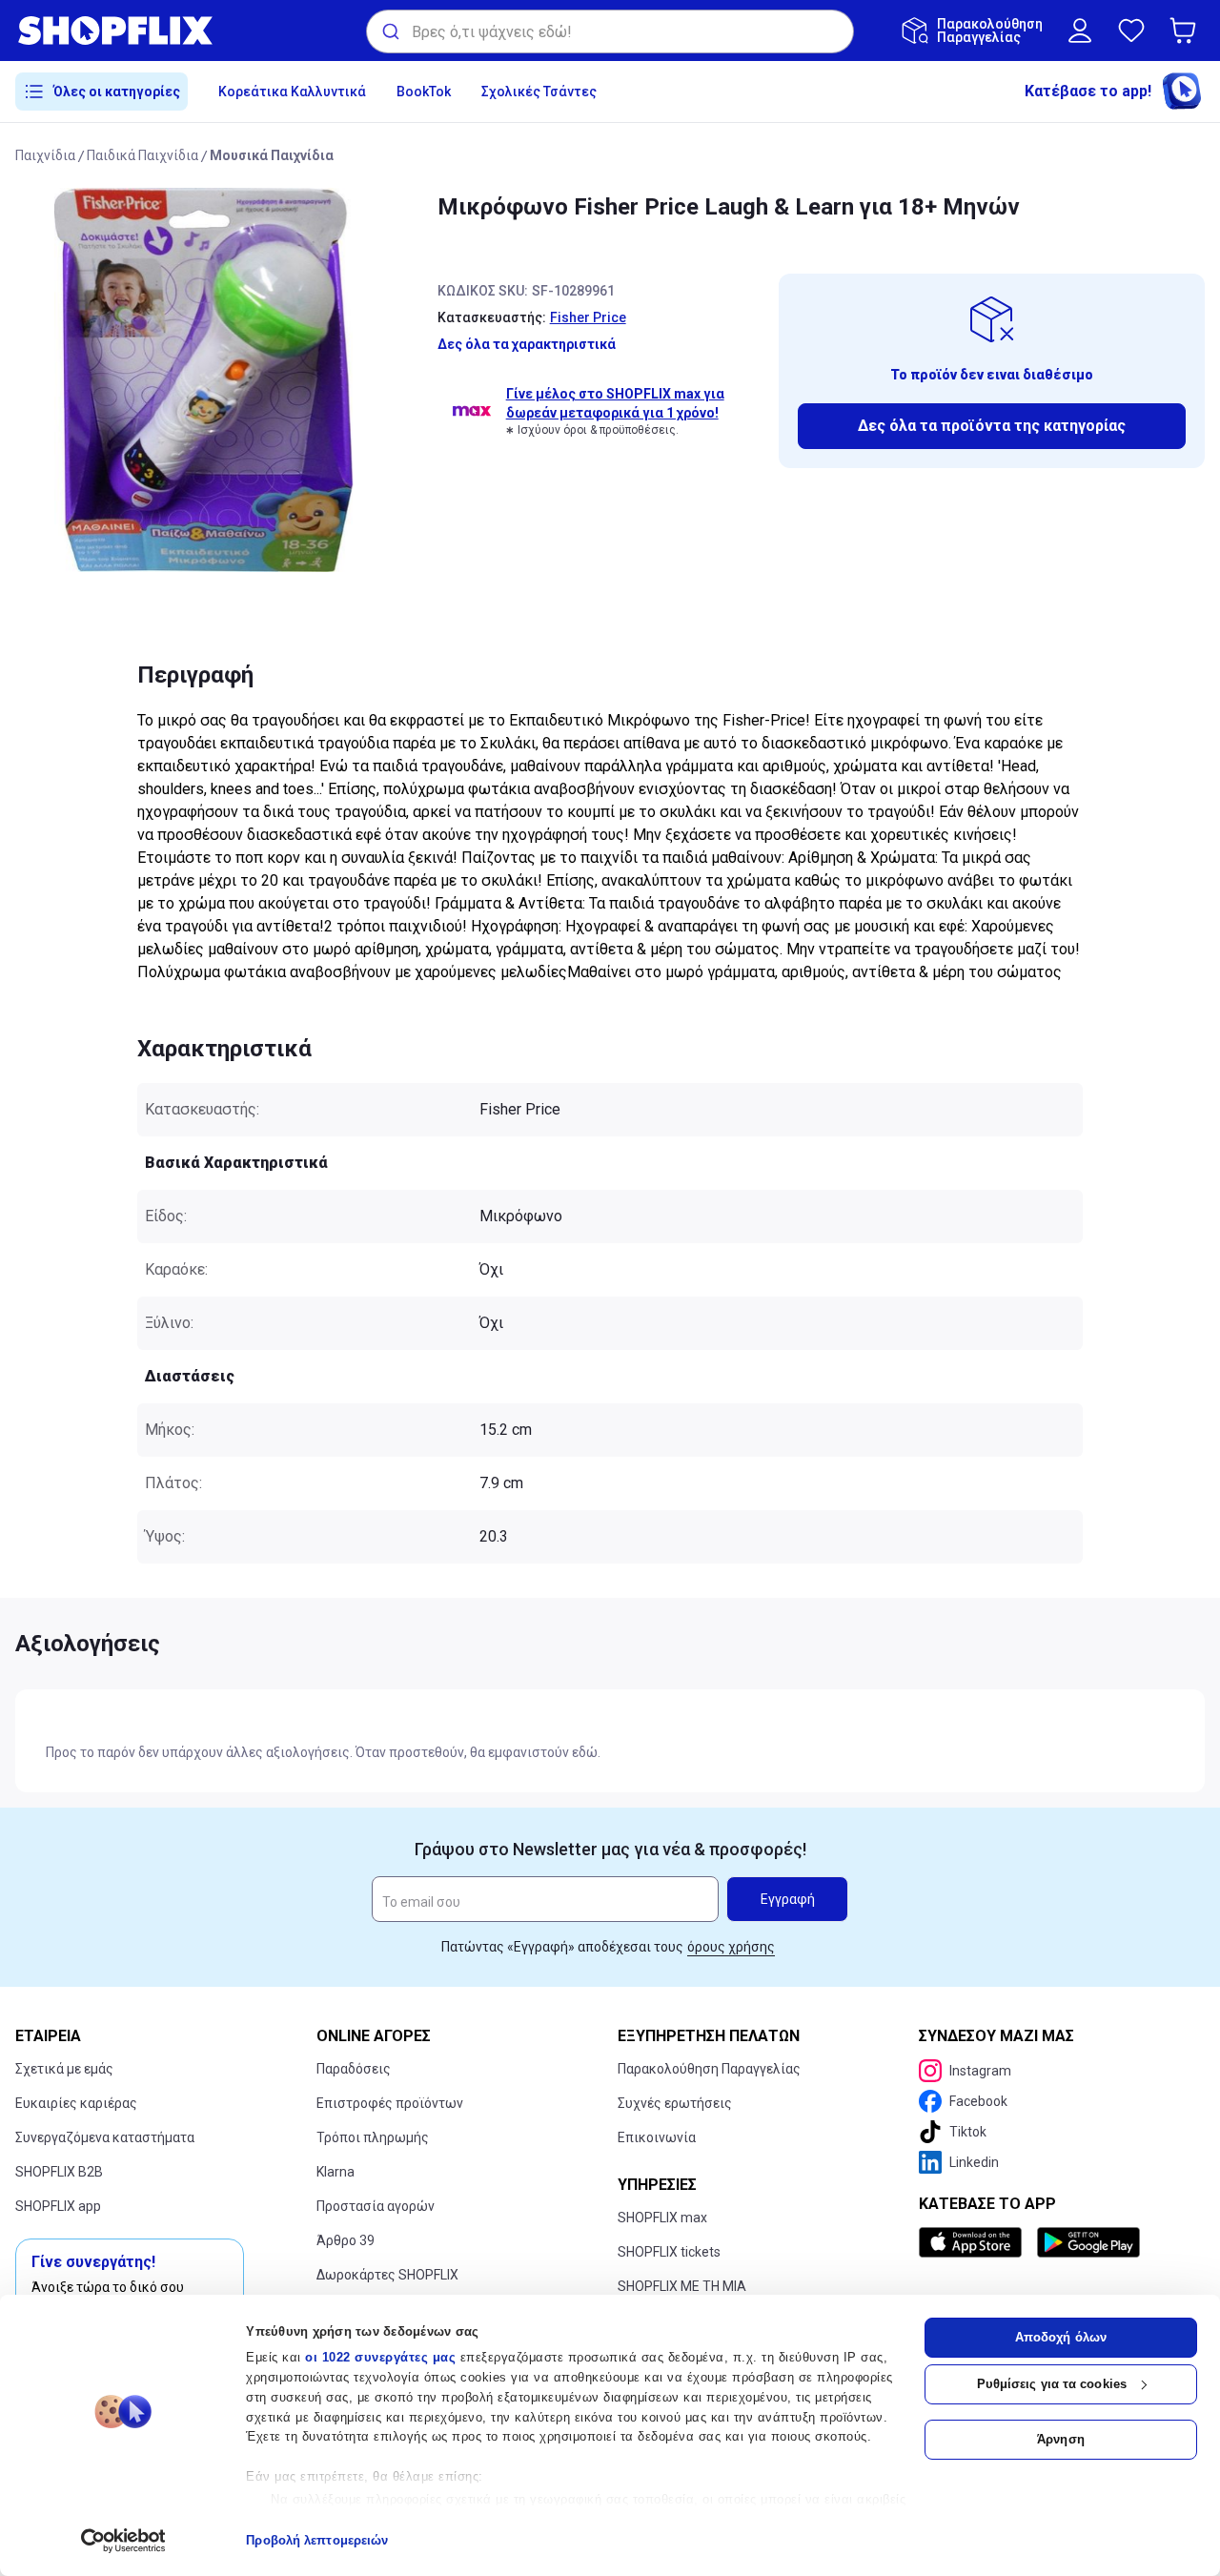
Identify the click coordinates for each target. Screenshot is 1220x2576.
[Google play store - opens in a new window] (1088, 2242)
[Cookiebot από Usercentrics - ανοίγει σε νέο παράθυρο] (123, 2541)
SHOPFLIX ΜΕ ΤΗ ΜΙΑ (682, 2286)
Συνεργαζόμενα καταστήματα (105, 2137)
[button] (1187, 31)
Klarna (335, 2172)
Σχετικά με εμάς (64, 2069)
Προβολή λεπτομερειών (317, 2540)
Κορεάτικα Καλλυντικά (292, 92)
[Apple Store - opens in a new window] (974, 2242)
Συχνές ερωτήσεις (675, 2103)
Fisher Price (588, 317)
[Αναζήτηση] (389, 31)
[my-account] (1080, 31)
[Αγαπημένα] (1131, 31)
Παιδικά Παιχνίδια (142, 155)
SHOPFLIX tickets (669, 2252)
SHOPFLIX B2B (59, 2172)
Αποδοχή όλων (1061, 2337)
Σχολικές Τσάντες (539, 92)
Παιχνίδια (45, 155)
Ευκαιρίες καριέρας (76, 2103)
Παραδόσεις (354, 2069)
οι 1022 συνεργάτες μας (380, 2357)
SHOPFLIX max (662, 2218)
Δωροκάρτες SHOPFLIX (387, 2275)
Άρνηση (1061, 2439)
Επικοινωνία (657, 2137)
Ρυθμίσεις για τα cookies (1052, 2384)
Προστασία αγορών (376, 2206)
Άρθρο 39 (346, 2240)
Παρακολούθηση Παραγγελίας (709, 2069)
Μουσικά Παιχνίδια (272, 155)
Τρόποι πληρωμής (373, 2137)
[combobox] (610, 31)
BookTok (424, 92)
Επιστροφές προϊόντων (390, 2103)
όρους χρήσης (731, 1947)
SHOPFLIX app (58, 2206)
